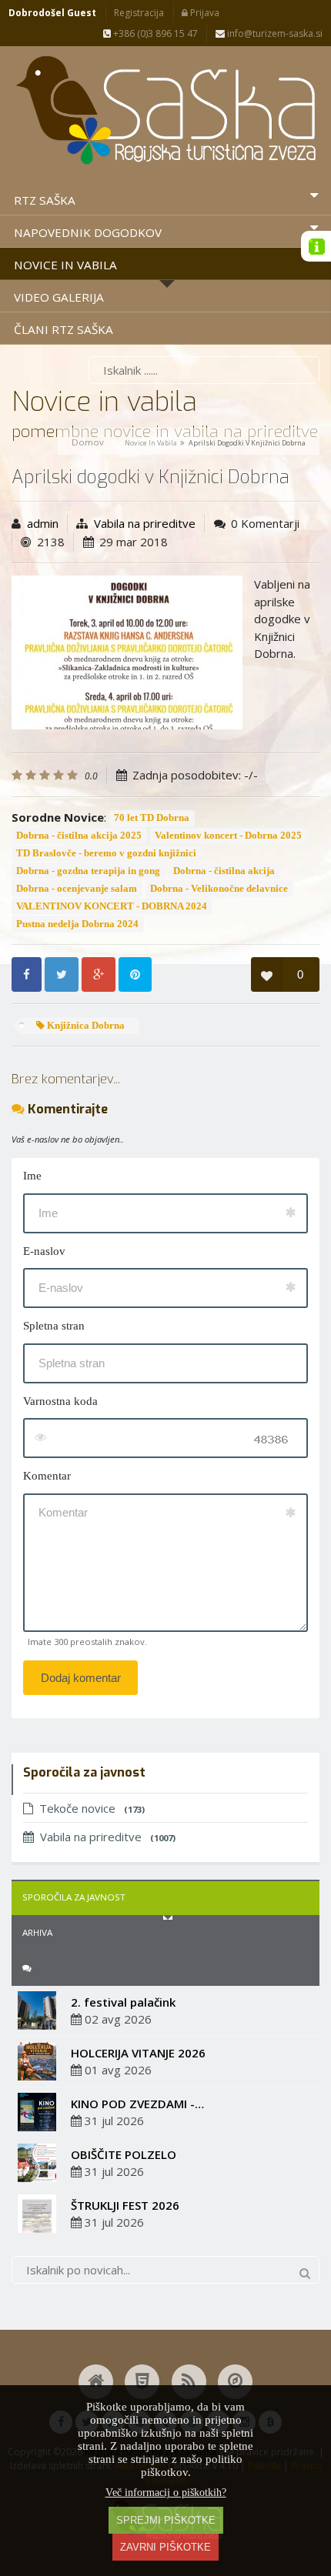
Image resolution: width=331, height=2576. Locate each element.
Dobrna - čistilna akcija (224, 871)
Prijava (204, 13)
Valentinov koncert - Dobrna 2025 (228, 836)
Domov (88, 442)
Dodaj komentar (81, 1678)
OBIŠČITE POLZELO (124, 2154)
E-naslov (44, 1251)
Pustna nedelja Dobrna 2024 (77, 924)
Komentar (47, 1476)
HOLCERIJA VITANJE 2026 (138, 2053)
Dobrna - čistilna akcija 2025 (79, 836)
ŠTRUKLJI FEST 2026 (125, 2205)
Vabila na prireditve (145, 523)
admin (43, 523)
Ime (32, 1176)
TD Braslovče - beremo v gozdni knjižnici (106, 853)
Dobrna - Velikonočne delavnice (219, 889)
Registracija (139, 13)
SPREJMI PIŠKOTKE (166, 2520)
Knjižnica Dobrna (85, 1026)
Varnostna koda (60, 1401)
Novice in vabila (151, 443)
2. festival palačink (123, 2002)
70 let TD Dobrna (152, 818)
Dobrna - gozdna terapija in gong (88, 871)
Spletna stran (54, 1326)
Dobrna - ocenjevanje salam (77, 889)
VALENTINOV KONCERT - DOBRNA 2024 (112, 906)
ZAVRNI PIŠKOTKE (165, 2547)
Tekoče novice (92, 1808)
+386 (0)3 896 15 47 (154, 33)
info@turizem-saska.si (274, 33)
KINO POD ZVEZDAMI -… (137, 2104)
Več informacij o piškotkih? (166, 2493)
